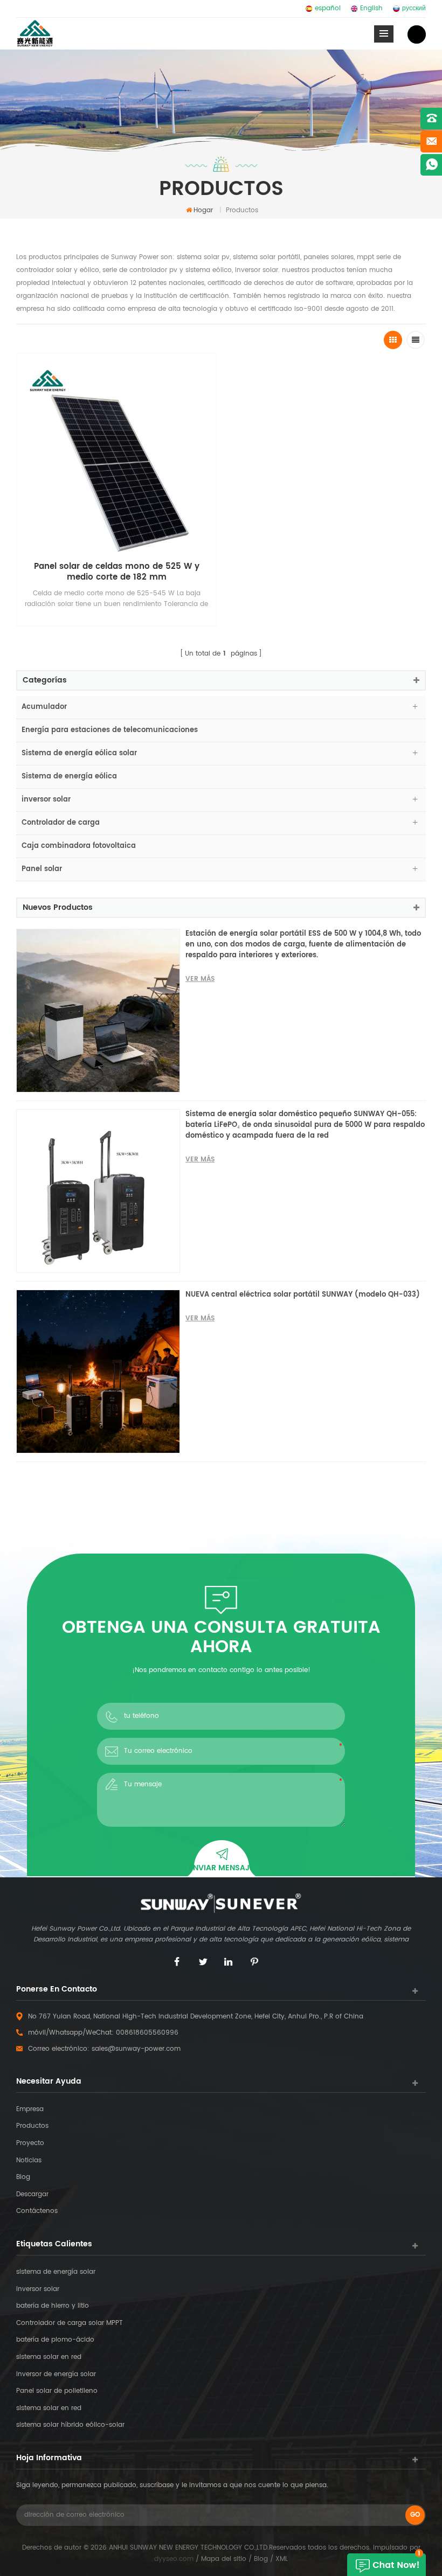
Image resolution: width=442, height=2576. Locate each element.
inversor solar (46, 800)
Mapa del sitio (224, 2559)
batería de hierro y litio (53, 2306)
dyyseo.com (174, 2559)
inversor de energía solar (56, 2374)
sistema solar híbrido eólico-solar (70, 2425)
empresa (30, 2109)
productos (32, 2126)
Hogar (203, 210)
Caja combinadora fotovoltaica (79, 846)
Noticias (29, 2160)
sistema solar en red (49, 2357)
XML (282, 2559)
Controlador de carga (61, 823)
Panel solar (42, 869)
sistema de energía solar (56, 2272)
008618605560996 (147, 2033)
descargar (32, 2194)
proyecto (30, 2143)
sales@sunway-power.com (136, 2049)
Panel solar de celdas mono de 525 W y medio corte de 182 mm (117, 572)
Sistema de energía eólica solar (79, 753)
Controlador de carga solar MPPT (70, 2323)
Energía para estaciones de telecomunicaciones (110, 730)
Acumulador (44, 707)
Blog (23, 2177)
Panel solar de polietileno (57, 2391)
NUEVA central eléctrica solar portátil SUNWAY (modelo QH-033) (303, 1295)
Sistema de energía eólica (69, 777)
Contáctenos (37, 2211)
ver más (200, 979)
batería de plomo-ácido (55, 2340)
